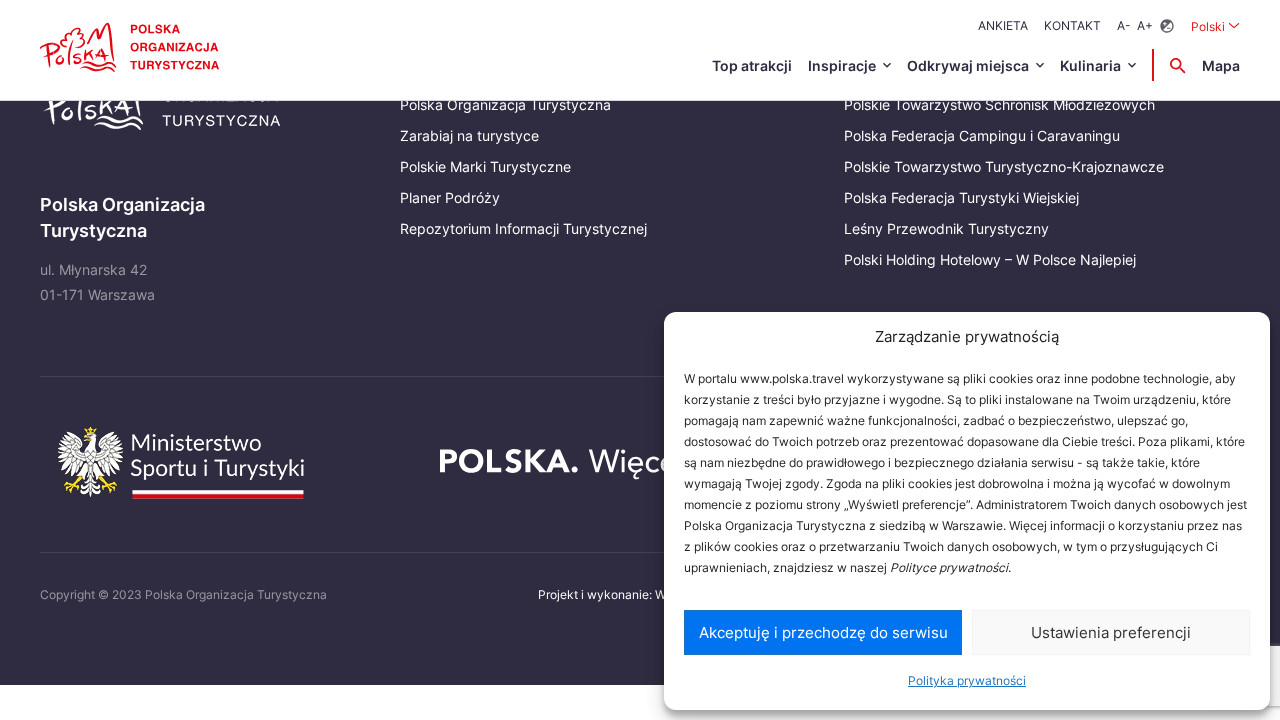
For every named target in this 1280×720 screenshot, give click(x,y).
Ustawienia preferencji (1111, 632)
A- (1124, 25)
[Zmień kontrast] (1167, 26)
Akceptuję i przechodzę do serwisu (823, 632)
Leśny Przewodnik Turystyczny (946, 228)
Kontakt (1072, 25)
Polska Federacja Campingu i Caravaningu (982, 135)
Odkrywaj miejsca (968, 65)
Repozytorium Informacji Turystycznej (523, 228)
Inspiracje (842, 65)
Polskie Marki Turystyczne (485, 166)
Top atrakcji (752, 65)
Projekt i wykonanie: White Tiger (628, 594)
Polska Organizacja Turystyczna (505, 104)
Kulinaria (1090, 65)
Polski (1215, 26)
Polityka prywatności (967, 680)
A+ (1145, 25)
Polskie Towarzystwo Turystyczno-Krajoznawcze (1004, 166)
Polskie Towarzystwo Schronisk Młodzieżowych (999, 104)
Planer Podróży (450, 197)
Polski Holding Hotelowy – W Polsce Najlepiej (990, 259)
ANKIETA (1003, 25)
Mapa (1221, 65)
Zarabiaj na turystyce (469, 135)
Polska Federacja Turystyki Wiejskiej (961, 197)
